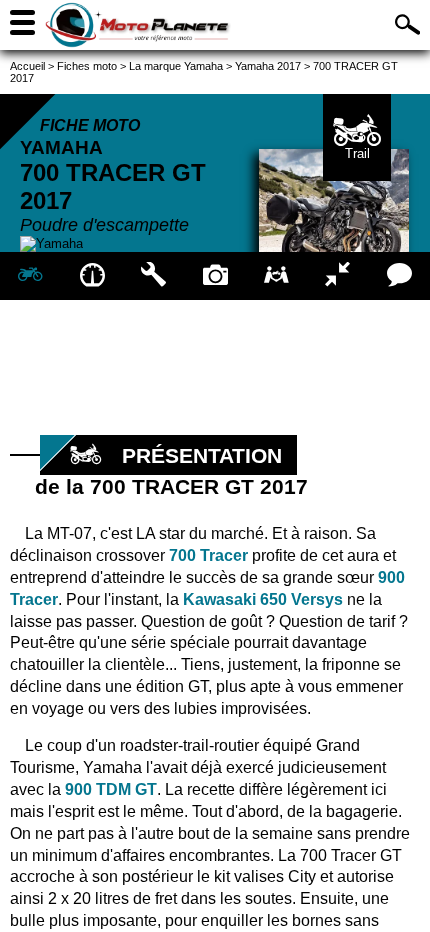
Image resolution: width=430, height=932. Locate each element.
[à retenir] (91, 276)
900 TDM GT (111, 789)
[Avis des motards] (399, 276)
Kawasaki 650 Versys (263, 599)
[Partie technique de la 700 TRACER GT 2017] (153, 276)
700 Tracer (210, 555)
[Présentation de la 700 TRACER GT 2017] (30, 276)
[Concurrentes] (337, 276)
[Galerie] (214, 276)
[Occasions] (276, 276)
